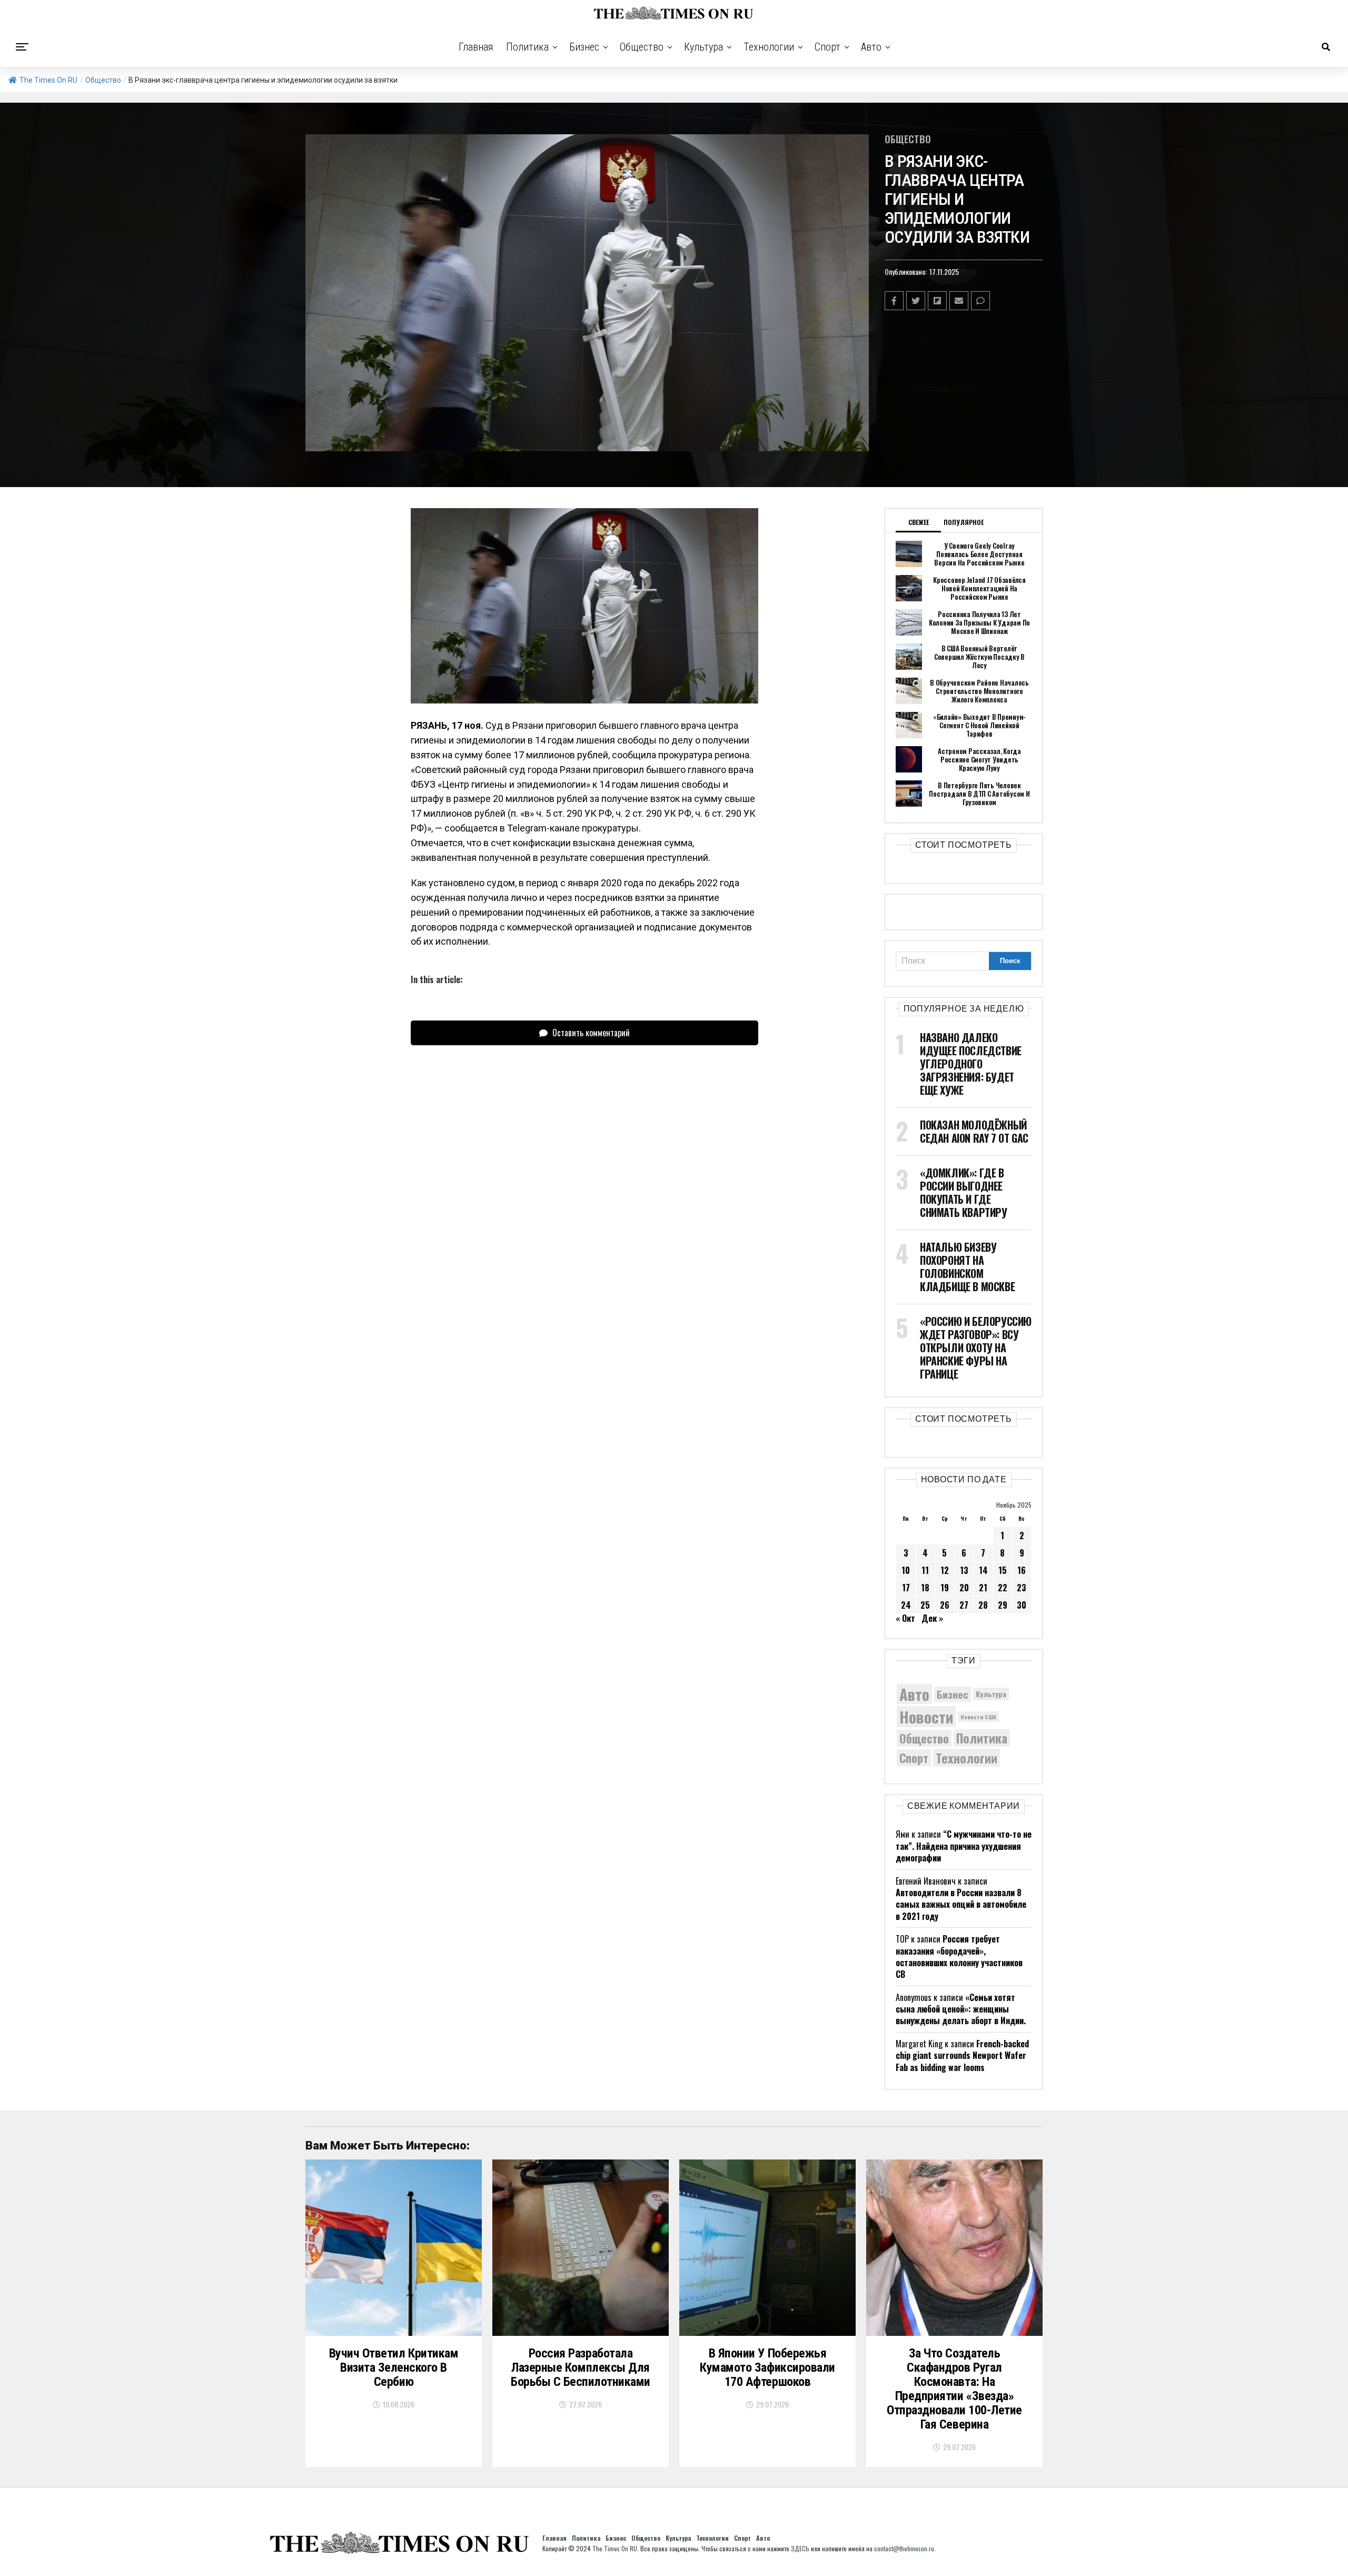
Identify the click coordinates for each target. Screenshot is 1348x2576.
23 (1022, 1588)
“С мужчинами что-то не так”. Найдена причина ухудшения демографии (964, 1846)
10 (906, 1570)
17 (906, 1588)
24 (906, 1605)
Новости (926, 1716)
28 (983, 1605)
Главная (476, 47)
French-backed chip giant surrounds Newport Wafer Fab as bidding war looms (962, 2055)
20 (964, 1588)
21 (983, 1588)
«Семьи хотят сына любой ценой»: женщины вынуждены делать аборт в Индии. (961, 2009)
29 (1003, 1605)
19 (945, 1588)
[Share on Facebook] (894, 301)
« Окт (905, 1618)
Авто (871, 47)
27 (964, 1605)
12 (945, 1570)
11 (925, 1570)
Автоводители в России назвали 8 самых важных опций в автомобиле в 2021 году (961, 1904)
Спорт (827, 47)
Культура (703, 47)
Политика (527, 47)
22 (1003, 1588)
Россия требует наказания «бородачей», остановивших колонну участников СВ (959, 1956)
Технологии (769, 47)
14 (983, 1570)
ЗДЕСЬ (800, 2548)
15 (1003, 1570)
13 (964, 1570)
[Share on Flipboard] (937, 301)
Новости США (978, 1717)
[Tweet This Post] (916, 301)
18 (925, 1588)
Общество (642, 47)
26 (945, 1605)
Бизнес (584, 47)
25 (925, 1605)
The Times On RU (48, 80)
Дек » (932, 1618)
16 (1022, 1570)
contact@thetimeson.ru (904, 2548)
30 (1022, 1605)
